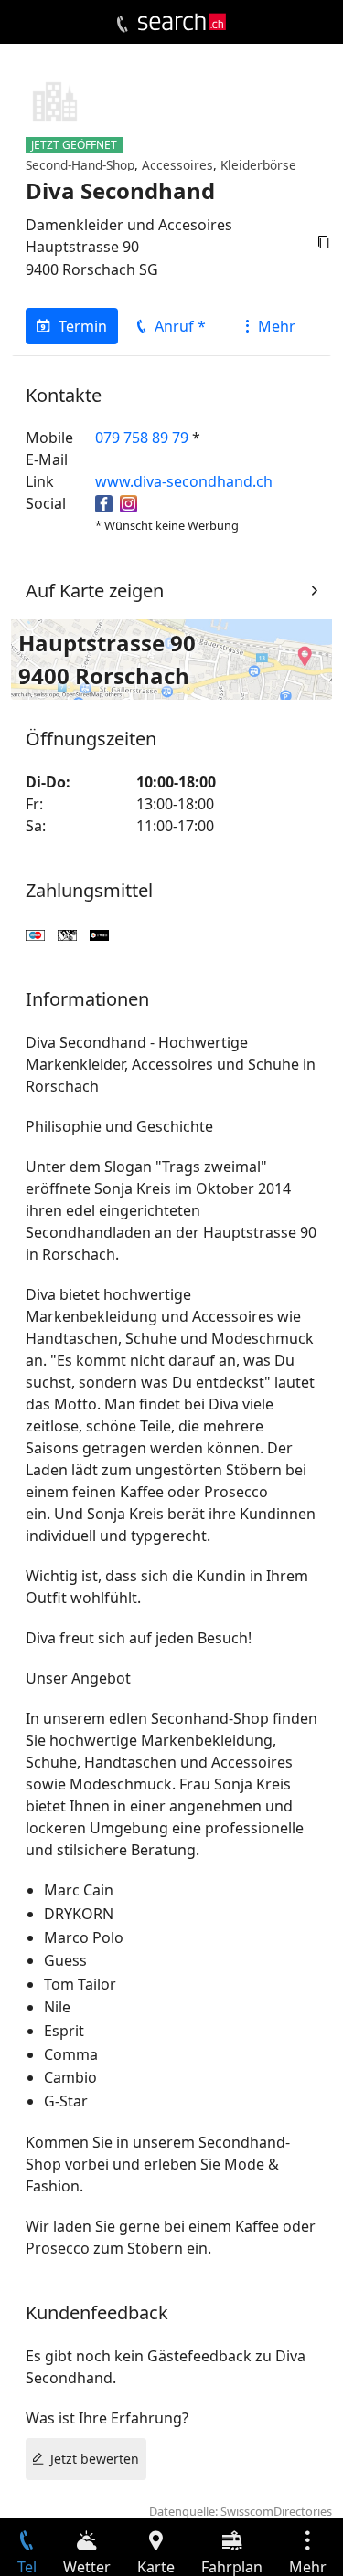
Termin (83, 326)
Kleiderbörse (258, 165)
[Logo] (182, 22)
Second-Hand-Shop (80, 165)
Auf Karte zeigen (95, 591)
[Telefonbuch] (122, 25)
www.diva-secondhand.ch (184, 481)
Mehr (277, 326)
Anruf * (180, 326)
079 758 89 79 (142, 438)
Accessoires (177, 165)
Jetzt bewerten (95, 2459)
